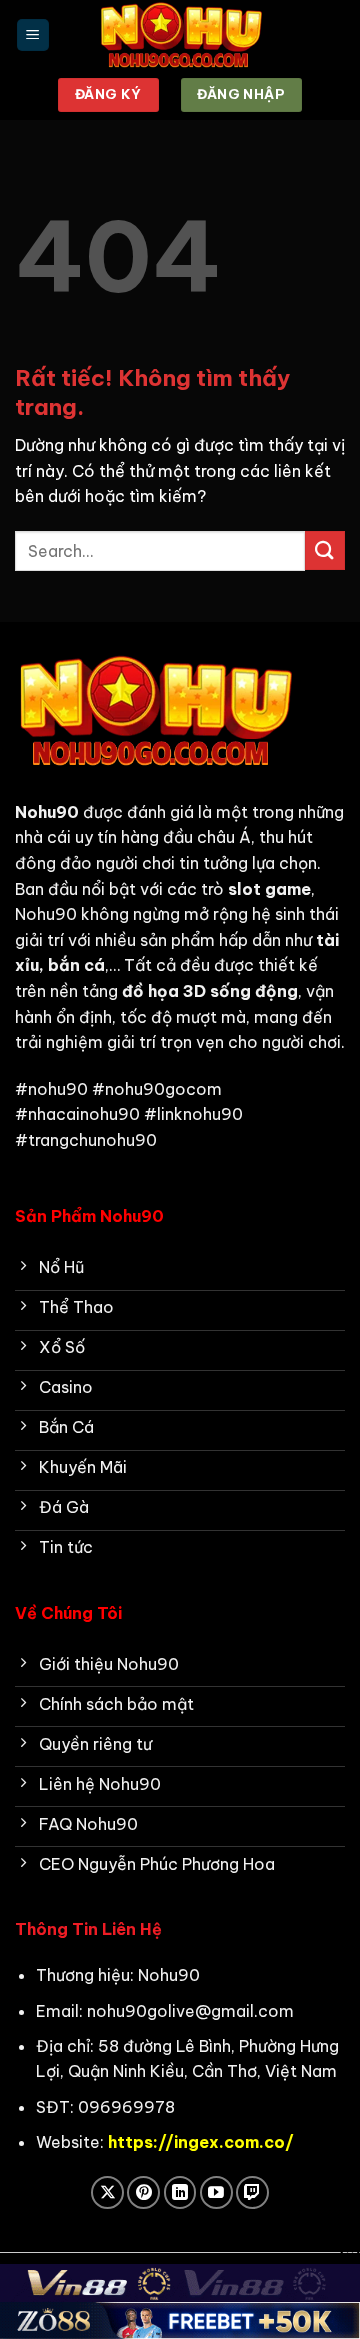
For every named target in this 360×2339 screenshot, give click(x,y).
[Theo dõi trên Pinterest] (143, 2192)
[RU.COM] (180, 35)
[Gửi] (325, 550)
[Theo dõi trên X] (107, 2192)
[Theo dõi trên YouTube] (216, 2192)
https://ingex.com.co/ (201, 2142)
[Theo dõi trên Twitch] (252, 2192)
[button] (33, 35)
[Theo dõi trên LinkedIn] (180, 2192)
